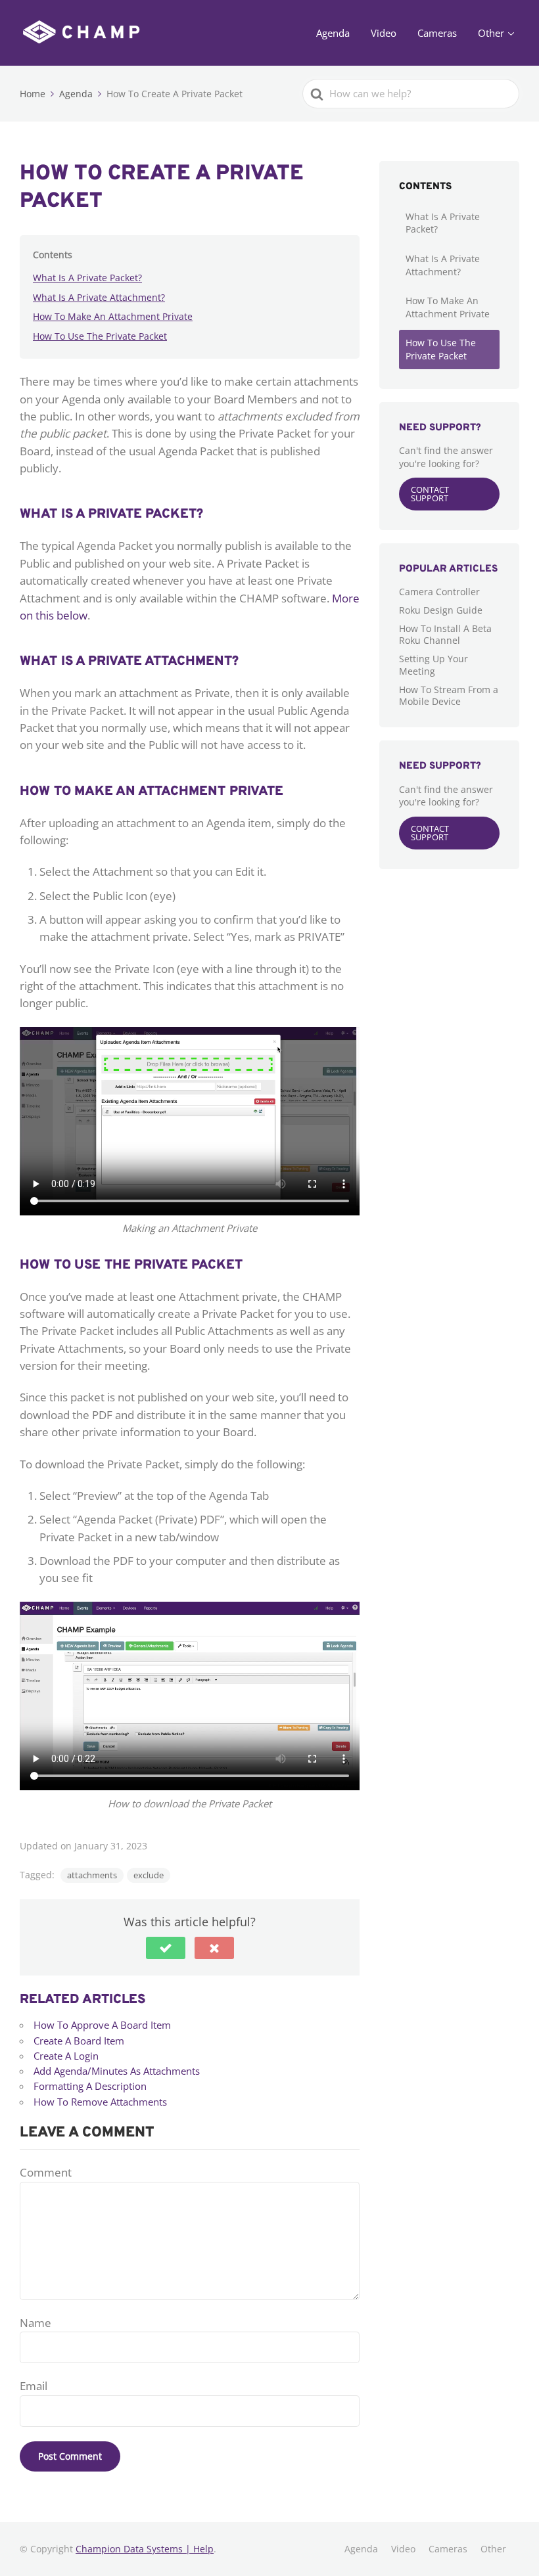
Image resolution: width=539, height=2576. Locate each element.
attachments (92, 1875)
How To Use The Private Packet (100, 336)
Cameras (437, 33)
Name (35, 2323)
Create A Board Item (79, 2041)
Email (34, 2386)
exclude (149, 1875)
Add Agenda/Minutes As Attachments (117, 2071)
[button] (166, 1948)
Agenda (333, 33)
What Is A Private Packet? (87, 278)
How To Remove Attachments (100, 2102)
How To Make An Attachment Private (113, 316)
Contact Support (430, 494)
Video (384, 33)
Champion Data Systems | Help (145, 2549)
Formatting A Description (90, 2086)
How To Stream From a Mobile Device (449, 695)
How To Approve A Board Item (102, 2025)
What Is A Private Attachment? (99, 297)
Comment (46, 2172)
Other (491, 33)
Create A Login (66, 2056)
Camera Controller (439, 592)
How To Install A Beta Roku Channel (445, 634)
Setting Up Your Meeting (434, 665)
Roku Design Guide (441, 610)
